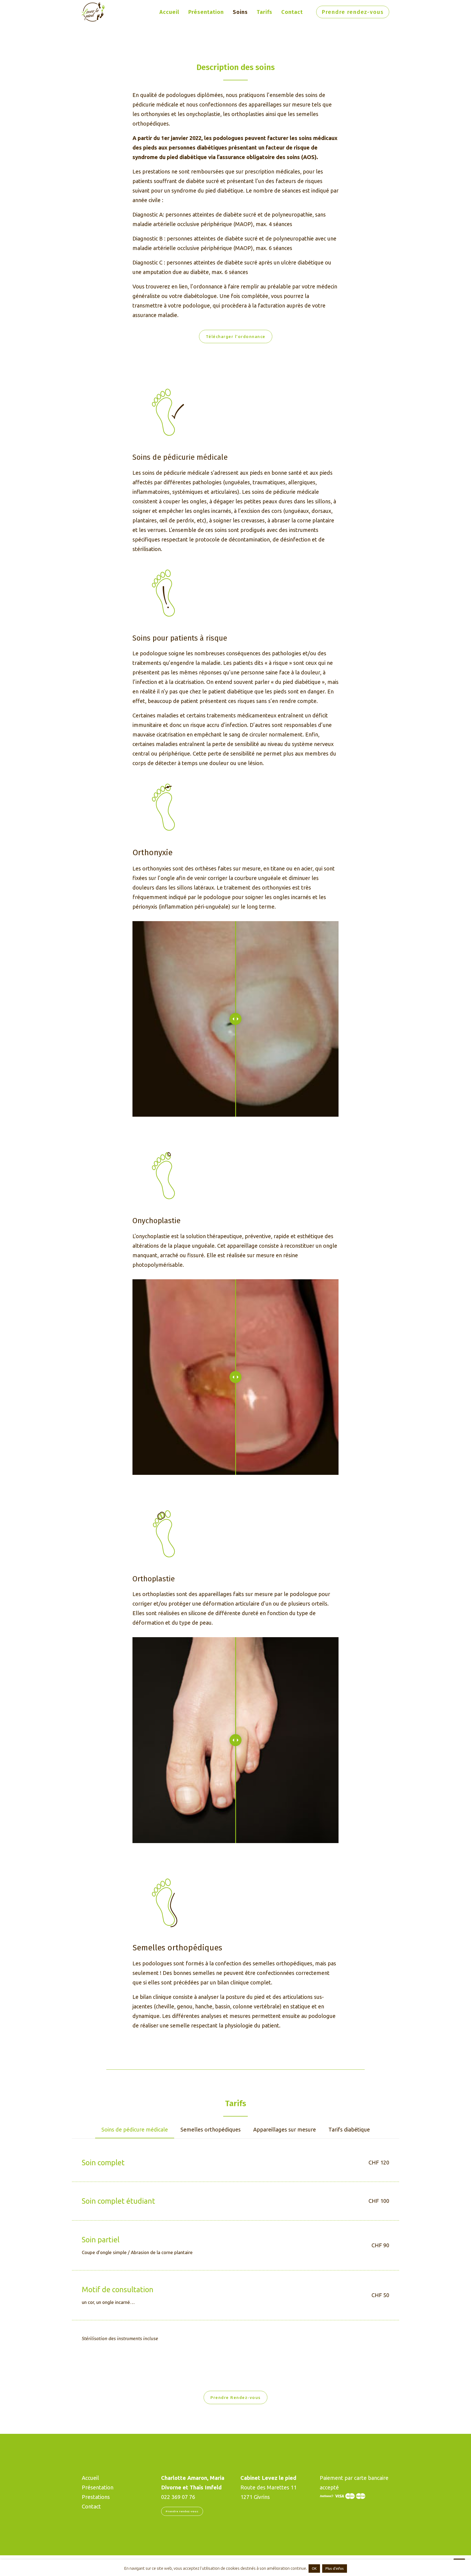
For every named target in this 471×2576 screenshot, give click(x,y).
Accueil (169, 12)
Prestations (96, 2497)
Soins (240, 12)
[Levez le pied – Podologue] (93, 12)
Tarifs (265, 12)
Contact (292, 12)
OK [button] (314, 2568)
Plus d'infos (335, 2568)
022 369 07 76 (178, 2497)
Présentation (206, 12)
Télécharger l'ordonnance (236, 337)
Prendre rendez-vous (182, 2511)
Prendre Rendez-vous (235, 2397)
